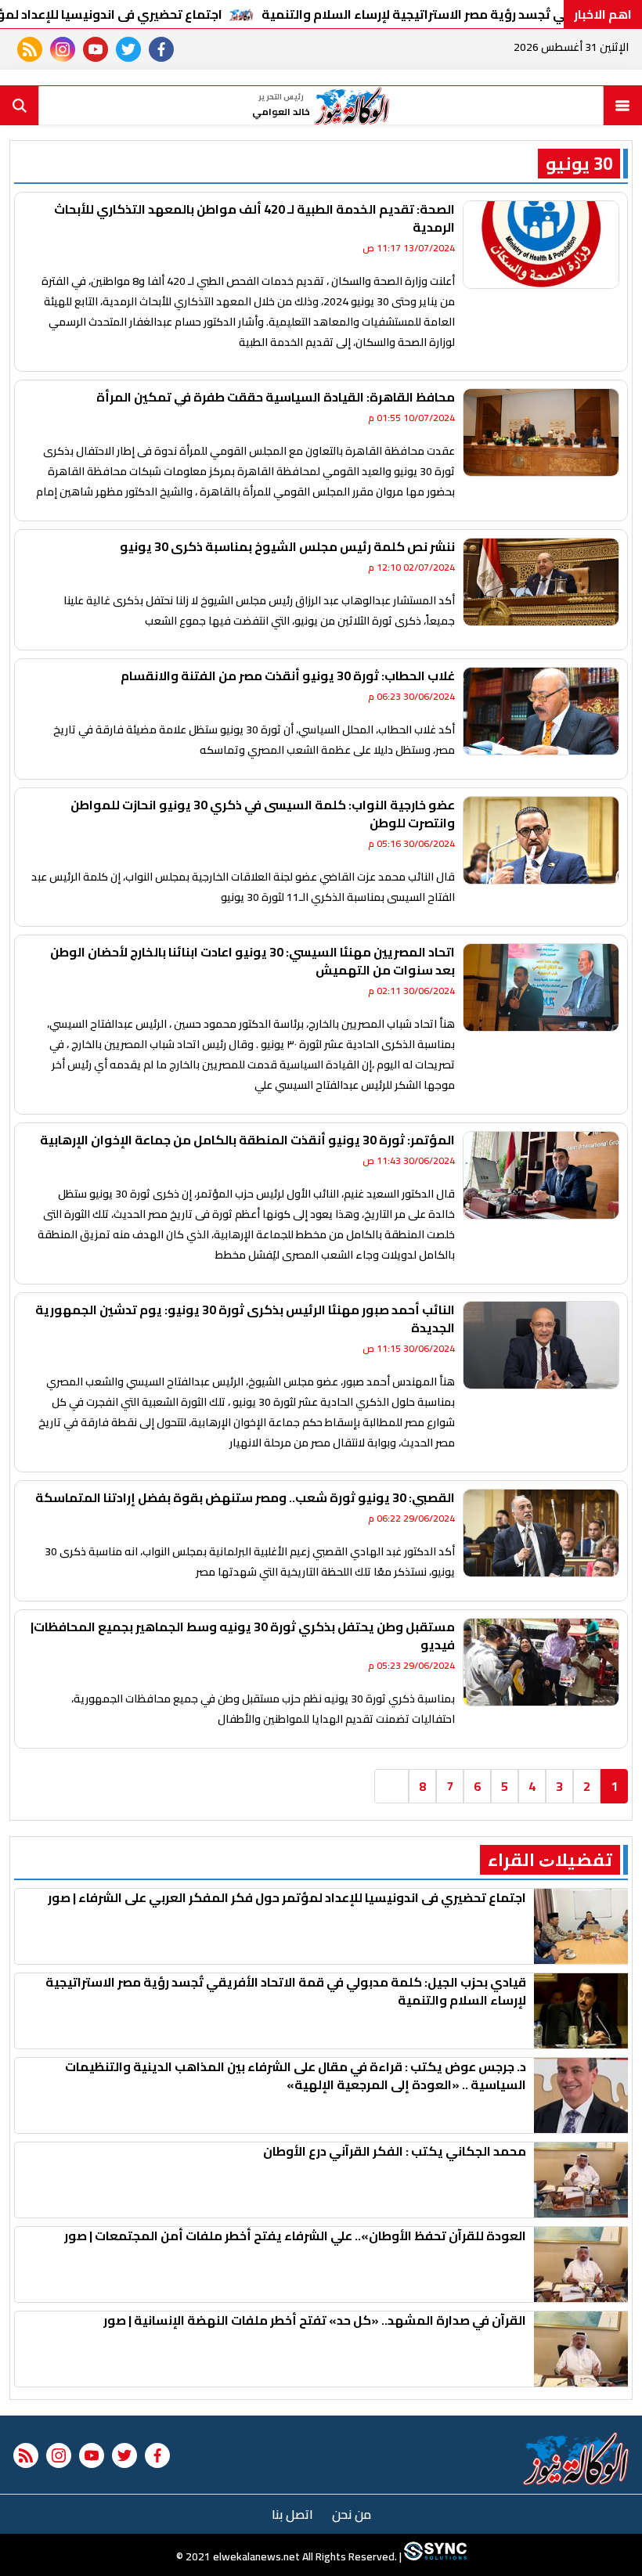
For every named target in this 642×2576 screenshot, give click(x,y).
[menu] (622, 106)
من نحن (352, 2514)
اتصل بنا (292, 2514)
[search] (20, 106)
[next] (391, 1786)
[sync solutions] (434, 2556)
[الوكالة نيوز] (577, 2459)
